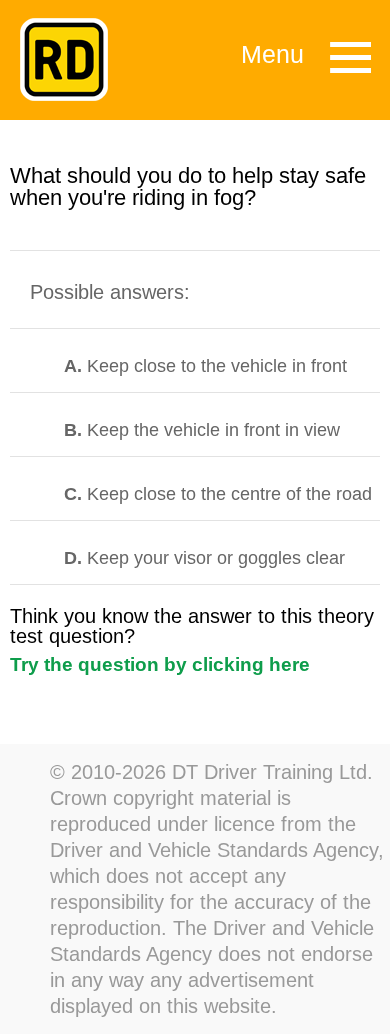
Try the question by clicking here (160, 664)
